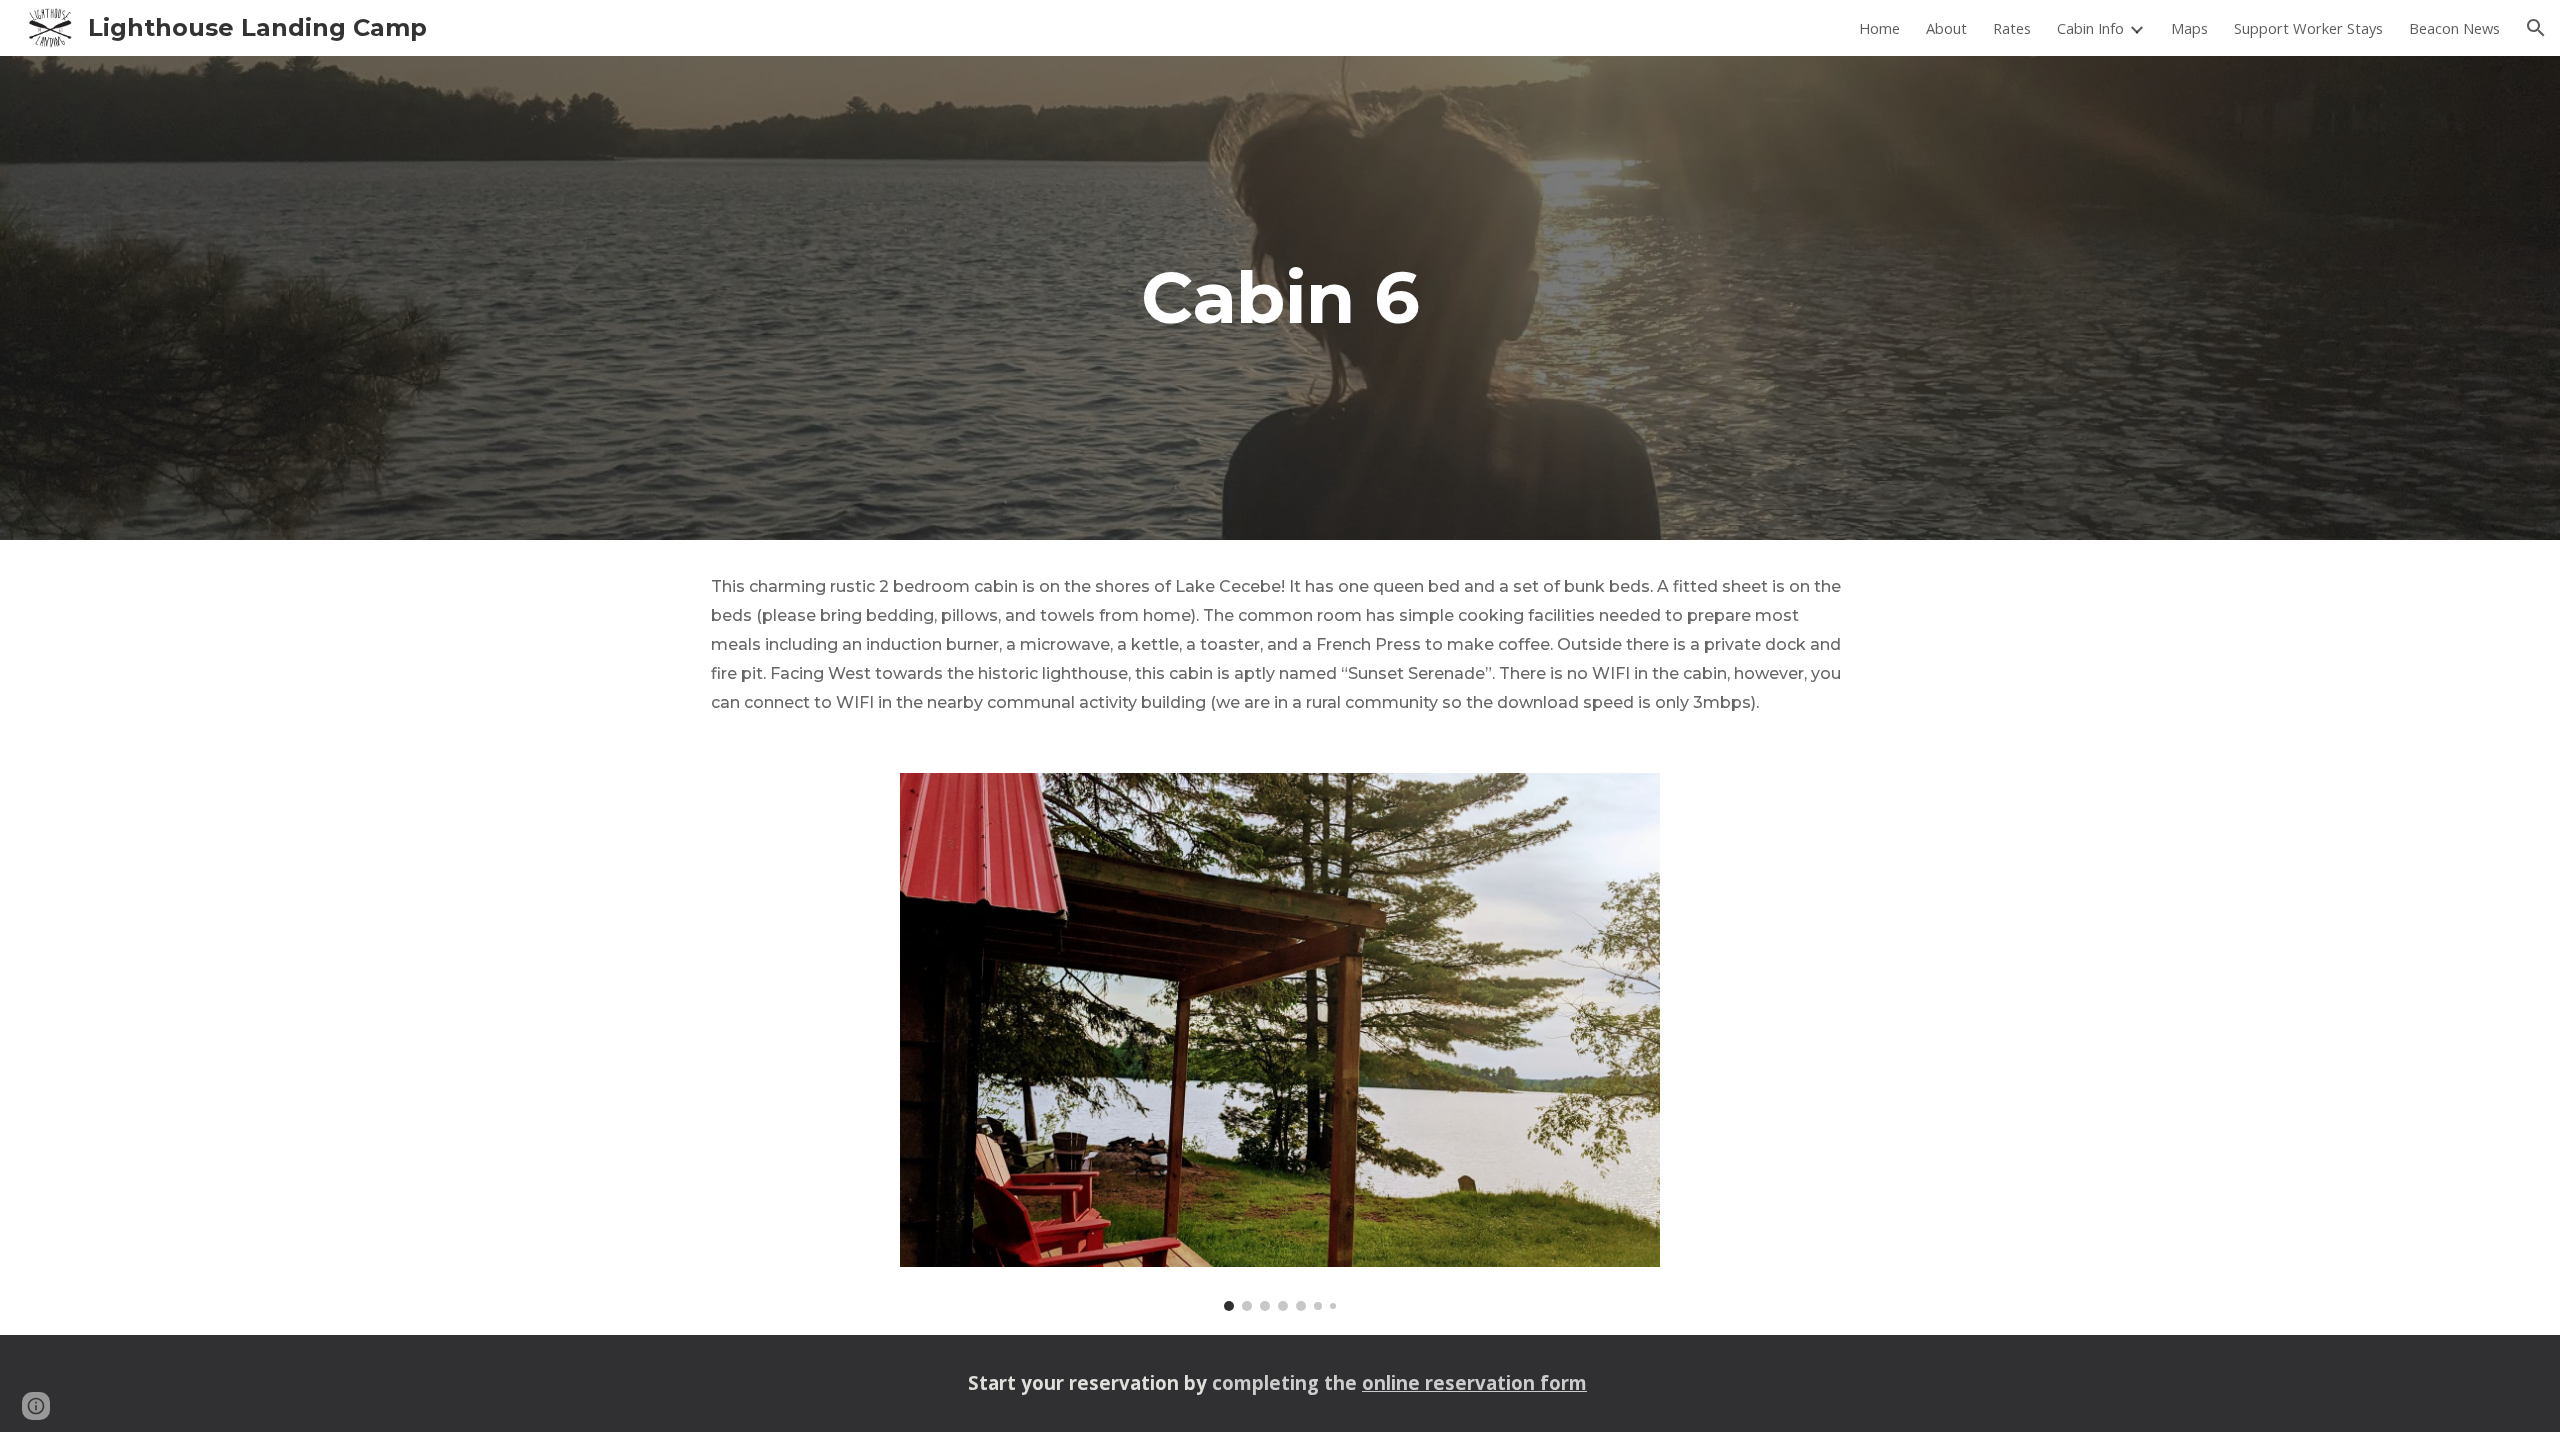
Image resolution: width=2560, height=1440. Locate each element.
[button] (2536, 28)
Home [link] (1879, 28)
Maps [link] (2189, 28)
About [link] (1946, 28)
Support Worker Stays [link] (2308, 28)
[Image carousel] (1280, 1042)
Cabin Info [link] (2090, 28)
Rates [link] (2012, 28)
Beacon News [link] (2454, 28)
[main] (1280, 298)
